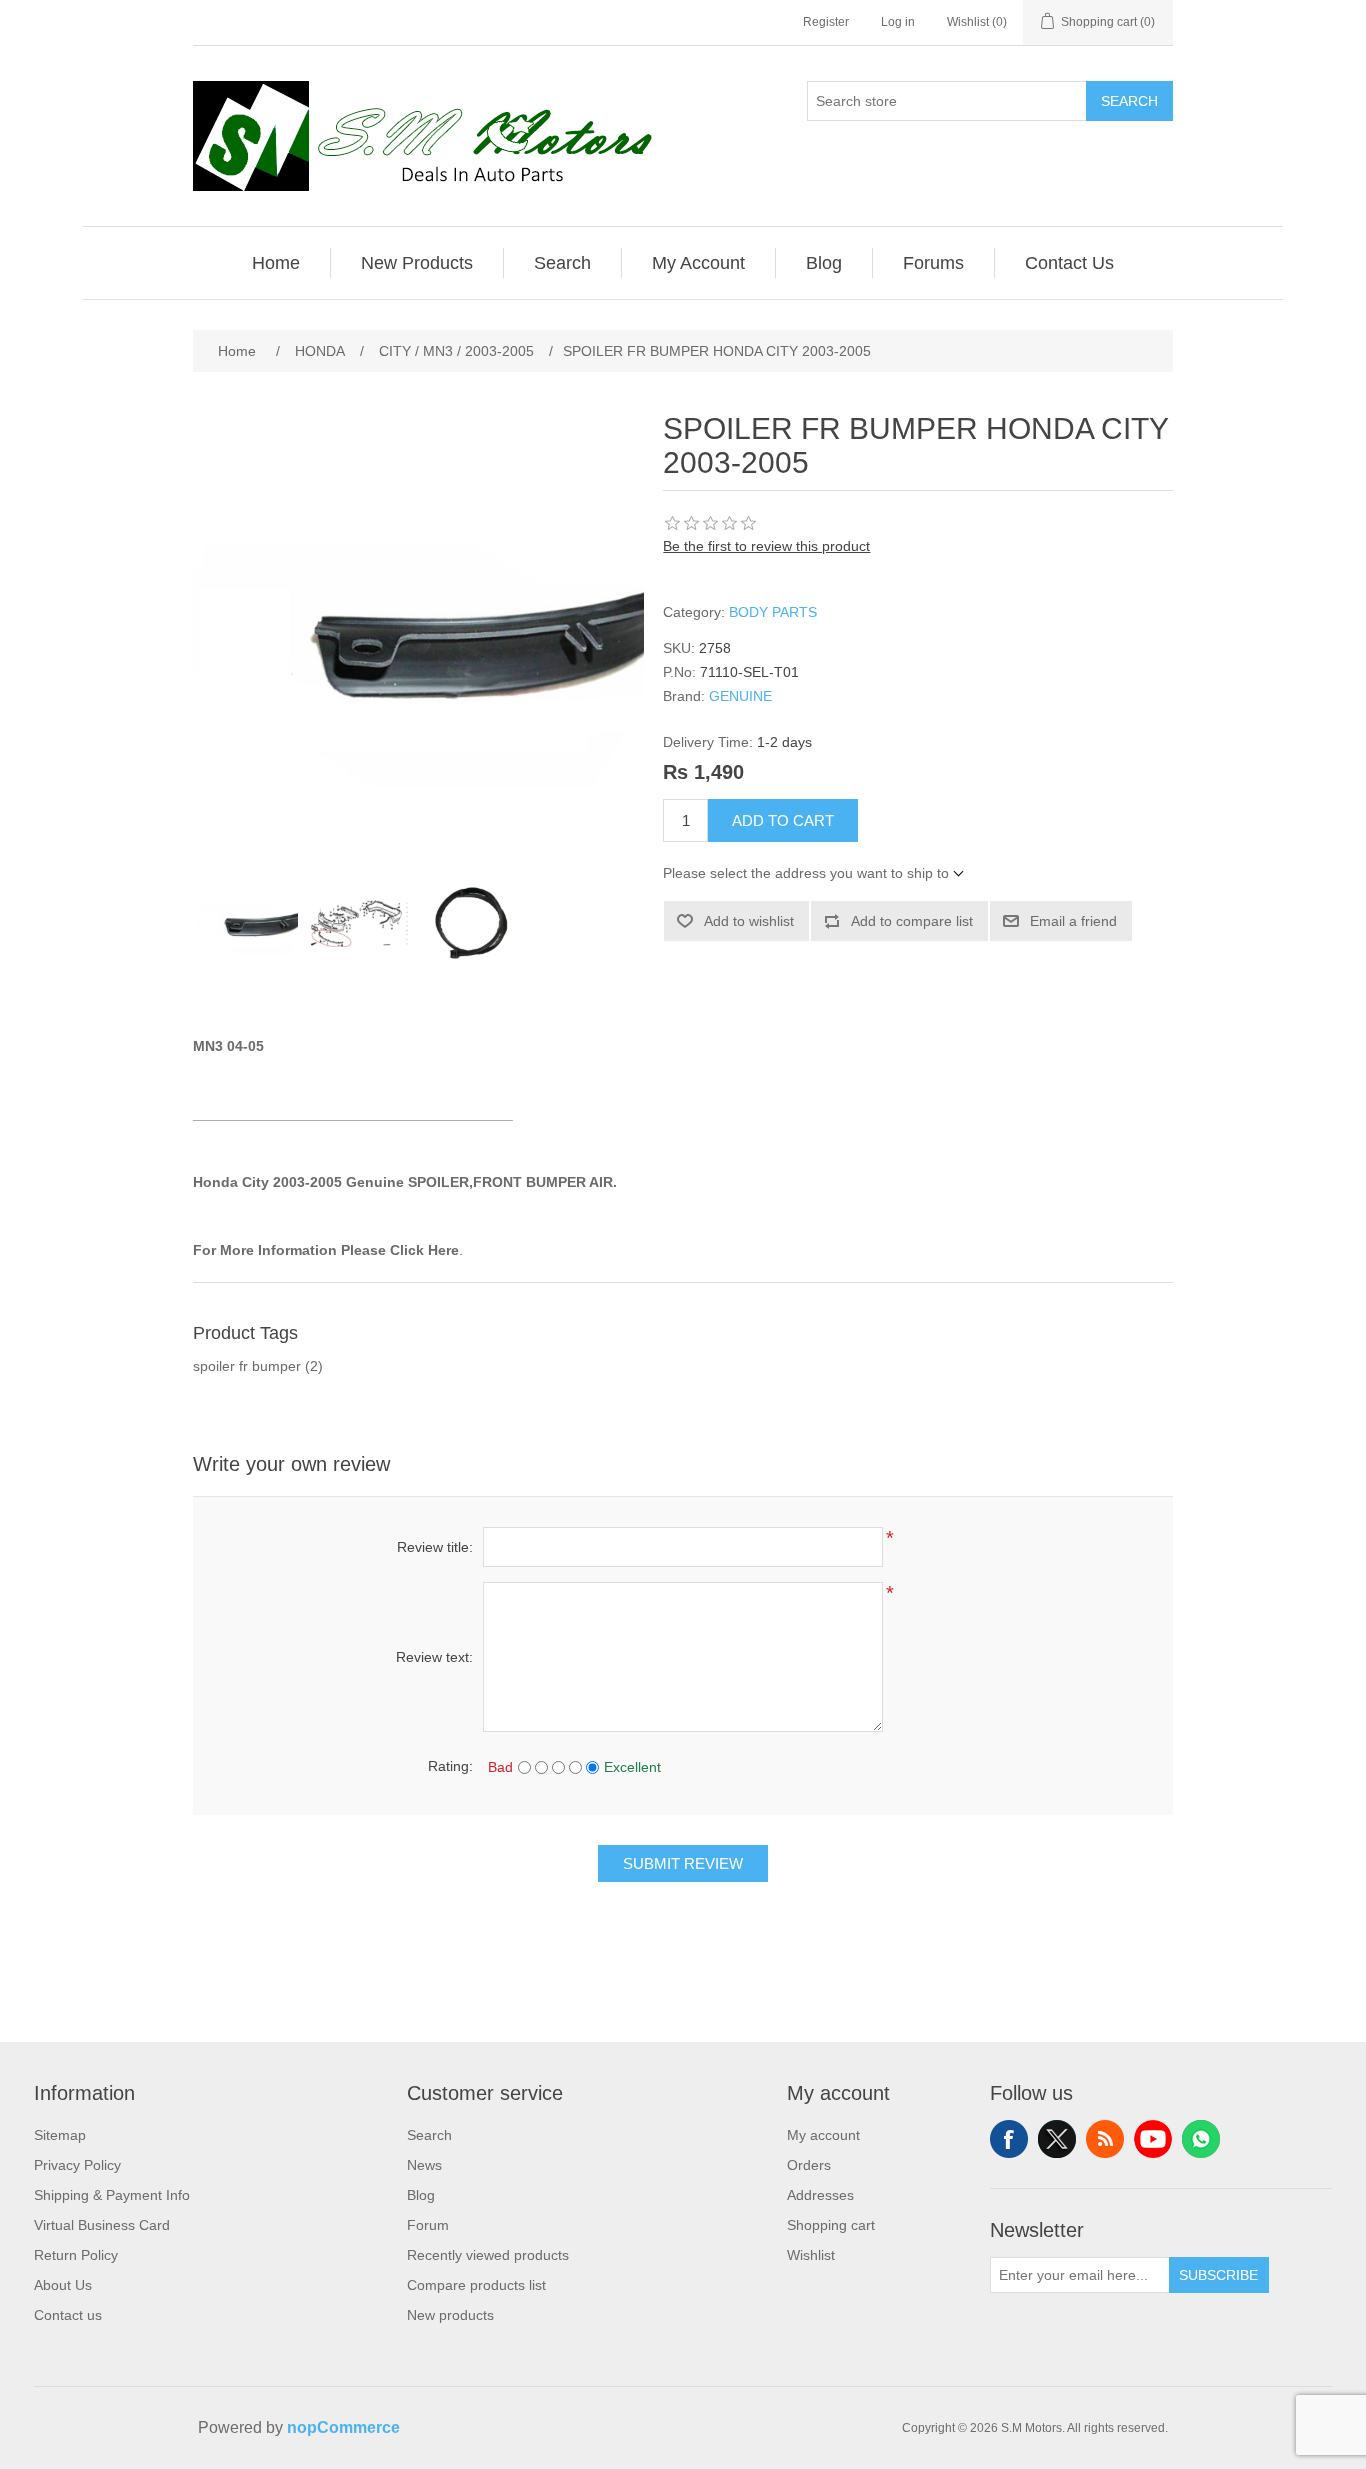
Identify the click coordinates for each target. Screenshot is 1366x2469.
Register (826, 22)
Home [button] (276, 263)
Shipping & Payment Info (112, 2195)
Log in (898, 22)
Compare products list (476, 2285)
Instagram (1201, 2139)
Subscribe (1218, 2275)
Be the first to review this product (766, 546)
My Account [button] (698, 263)
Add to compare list (912, 921)
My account (823, 2135)
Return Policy (76, 2255)
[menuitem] (276, 263)
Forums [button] (933, 263)
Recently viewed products (488, 2255)
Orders (809, 2165)
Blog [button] (824, 263)
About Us (63, 2285)
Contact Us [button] (1069, 263)
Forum (428, 2225)
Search (1129, 101)
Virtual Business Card (102, 2225)
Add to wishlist (749, 921)
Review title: (435, 1547)
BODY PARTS (773, 612)
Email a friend (1073, 921)
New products (450, 2315)
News (424, 2165)
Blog (421, 2195)
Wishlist (811, 2255)
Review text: (434, 1657)
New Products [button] (417, 263)
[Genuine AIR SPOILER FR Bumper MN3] (248, 923)
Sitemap (60, 2135)
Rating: (450, 1766)
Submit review (683, 1863)
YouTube (1153, 2139)
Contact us (68, 2315)
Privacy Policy (77, 2165)
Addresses (820, 2195)
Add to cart (783, 820)
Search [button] (562, 263)
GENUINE (740, 696)
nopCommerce (343, 2427)
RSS (1105, 2139)
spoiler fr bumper (247, 1366)
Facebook (1009, 2139)
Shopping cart (831, 2225)
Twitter (1057, 2139)
